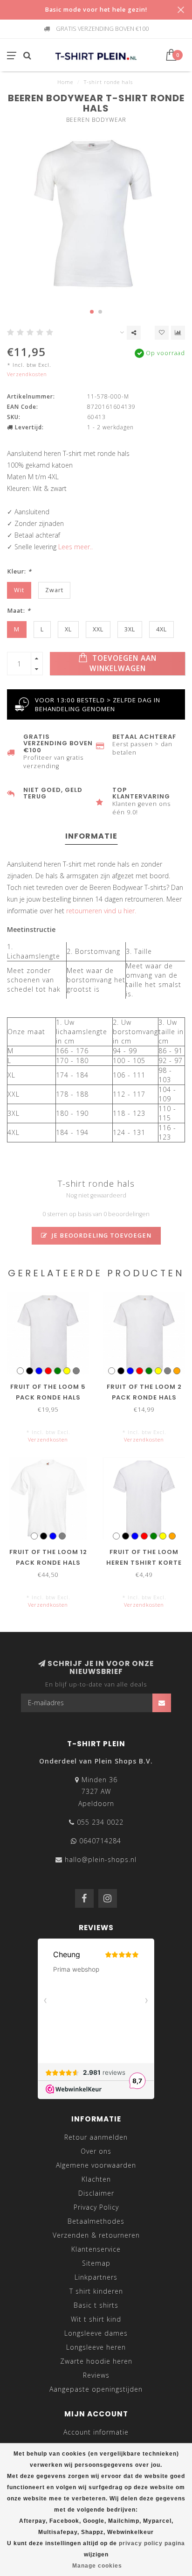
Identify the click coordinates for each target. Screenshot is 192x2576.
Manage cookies (97, 2566)
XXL (98, 629)
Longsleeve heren (96, 2347)
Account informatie (96, 2432)
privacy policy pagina (152, 2543)
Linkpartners (96, 2277)
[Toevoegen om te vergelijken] (178, 333)
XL (68, 629)
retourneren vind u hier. (101, 911)
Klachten (96, 2179)
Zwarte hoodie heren (96, 2361)
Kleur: (19, 571)
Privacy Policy (96, 2207)
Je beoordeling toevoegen (101, 1235)
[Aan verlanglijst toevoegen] (162, 333)
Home (65, 82)
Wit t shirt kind (96, 2319)
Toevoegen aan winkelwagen (123, 663)
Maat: (19, 611)
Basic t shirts (96, 2305)
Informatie (91, 836)
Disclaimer (96, 2193)
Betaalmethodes (96, 2221)
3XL (130, 629)
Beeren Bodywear (96, 120)
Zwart (54, 590)
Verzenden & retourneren (96, 2235)
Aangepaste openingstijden (96, 2389)
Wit (19, 590)
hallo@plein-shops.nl (101, 1859)
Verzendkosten (27, 374)
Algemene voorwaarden (96, 2165)
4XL (161, 629)
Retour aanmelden (96, 2137)
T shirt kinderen (96, 2291)
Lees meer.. (75, 547)
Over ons (96, 2151)
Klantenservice (96, 2249)
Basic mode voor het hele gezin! (96, 10)
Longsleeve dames (96, 2333)
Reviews (96, 2375)
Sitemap (96, 2263)
